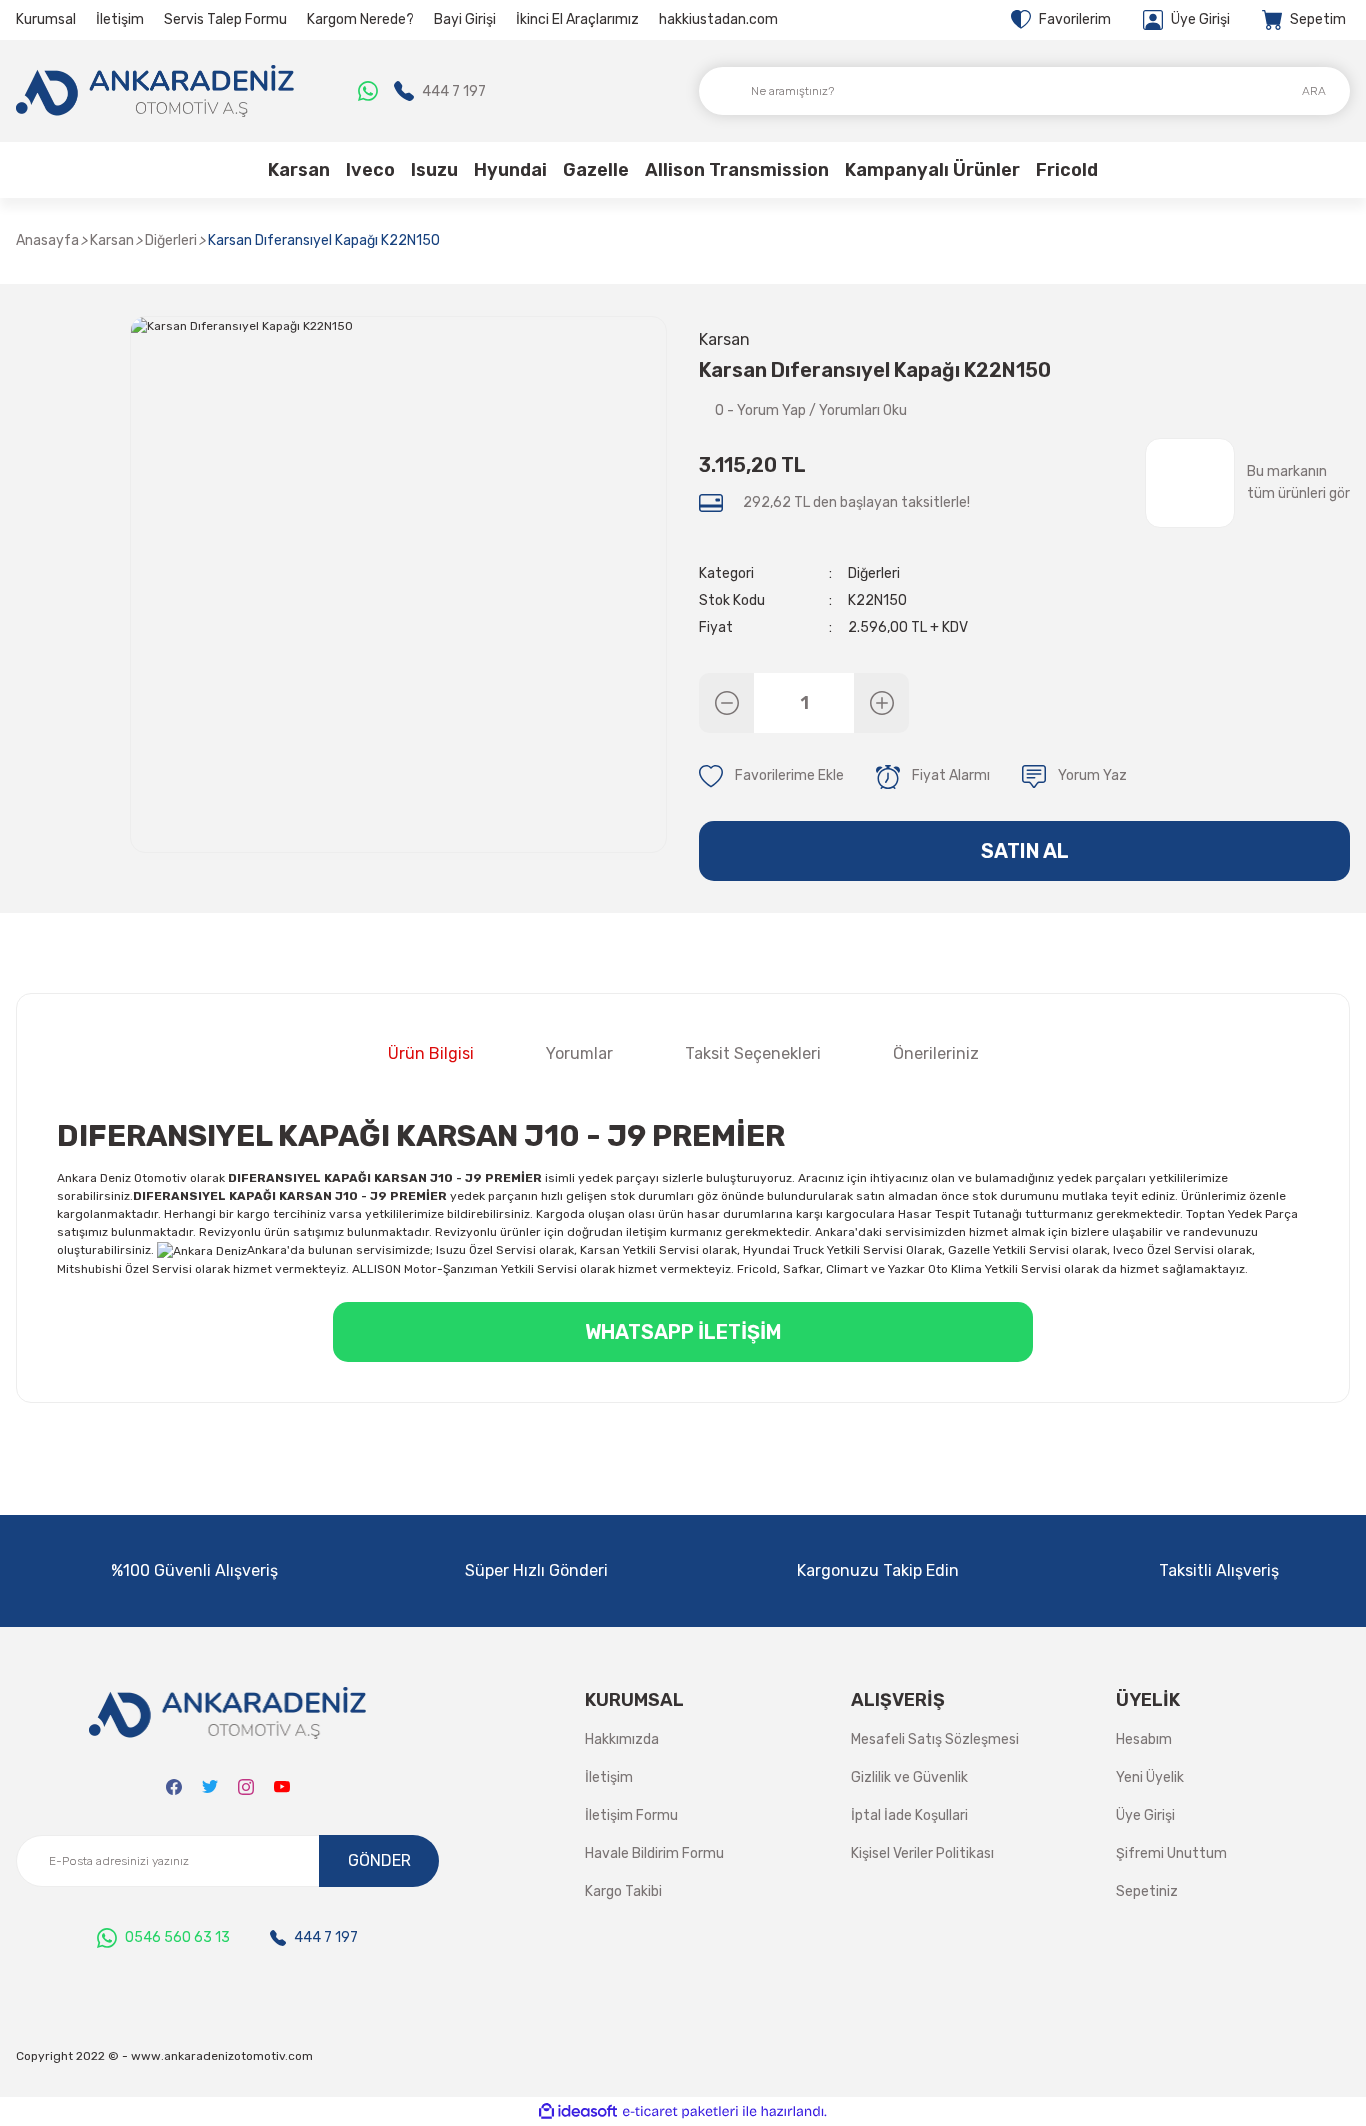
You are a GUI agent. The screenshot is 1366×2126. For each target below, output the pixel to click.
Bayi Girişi (465, 19)
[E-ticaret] (680, 2112)
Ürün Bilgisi (431, 1053)
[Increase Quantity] (881, 703)
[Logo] (155, 91)
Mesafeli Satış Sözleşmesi (935, 1739)
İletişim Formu (631, 1815)
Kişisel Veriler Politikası (922, 1853)
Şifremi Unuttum (1171, 1853)
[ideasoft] (578, 2111)
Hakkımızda (622, 1739)
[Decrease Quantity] (726, 703)
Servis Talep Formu (225, 19)
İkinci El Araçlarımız (577, 19)
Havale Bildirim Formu (654, 1853)
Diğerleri (874, 573)
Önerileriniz (936, 1053)
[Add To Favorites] (771, 777)
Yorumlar (579, 1053)
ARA (1314, 91)
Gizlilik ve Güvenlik (909, 1777)
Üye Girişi (1145, 1815)
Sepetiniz (1147, 1891)
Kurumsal (46, 19)
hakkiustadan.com (718, 19)
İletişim (120, 19)
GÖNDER (379, 1860)
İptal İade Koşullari (909, 1815)
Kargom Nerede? (360, 19)
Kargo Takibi (623, 1891)
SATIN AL (1025, 851)
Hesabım (1144, 1739)
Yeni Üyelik (1150, 1777)
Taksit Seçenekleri (753, 1053)
